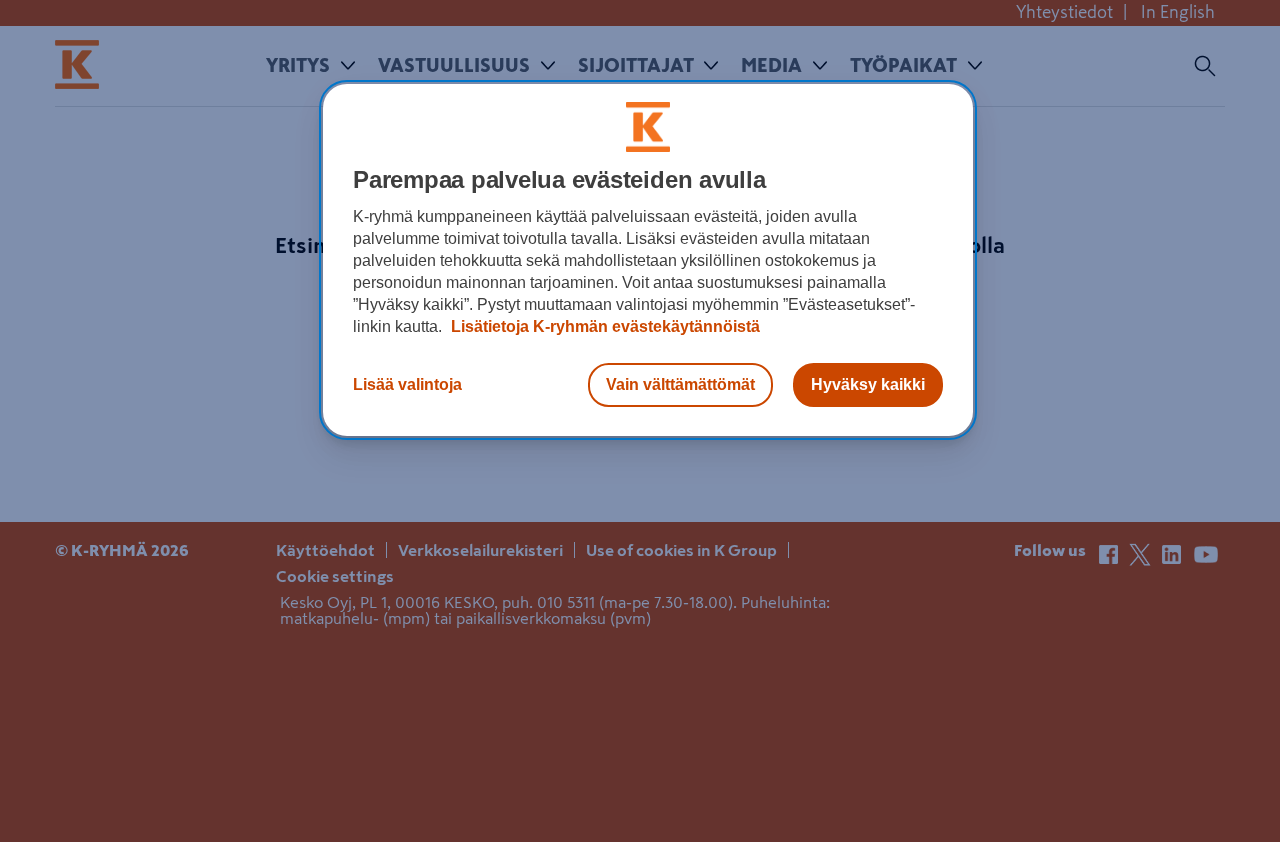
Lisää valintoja (407, 384)
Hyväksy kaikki (868, 384)
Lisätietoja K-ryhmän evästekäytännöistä (603, 326)
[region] (648, 260)
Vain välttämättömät (680, 384)
